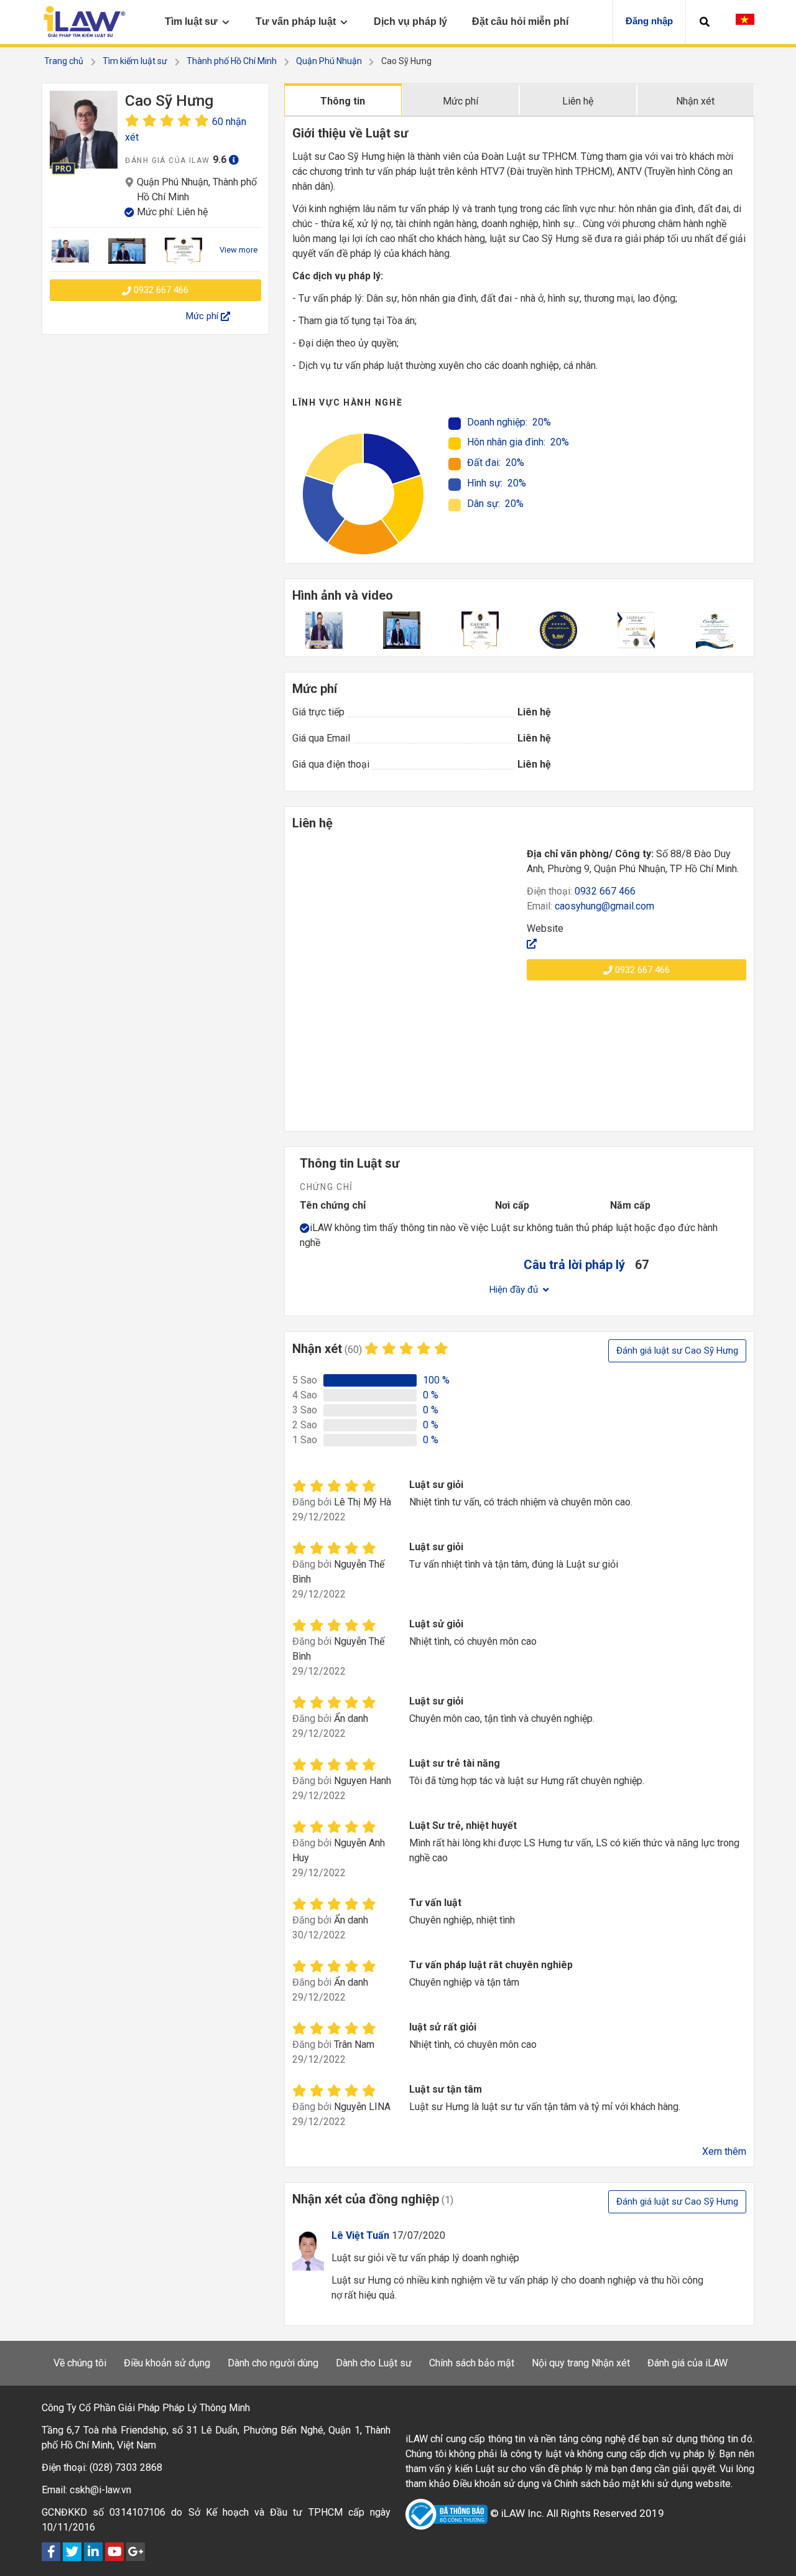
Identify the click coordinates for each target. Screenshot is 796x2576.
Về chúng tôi (80, 2363)
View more (238, 250)
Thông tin (343, 101)
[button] (705, 22)
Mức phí (460, 101)
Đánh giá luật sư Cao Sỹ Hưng (677, 1351)
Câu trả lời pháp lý (574, 1265)
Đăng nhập (649, 21)
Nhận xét (695, 101)
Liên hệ (578, 101)
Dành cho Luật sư (374, 2363)
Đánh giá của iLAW (687, 2363)
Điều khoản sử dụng (167, 2363)
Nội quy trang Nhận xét (581, 2363)
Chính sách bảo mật (472, 2363)
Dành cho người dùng (273, 2363)
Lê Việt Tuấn (360, 2235)
